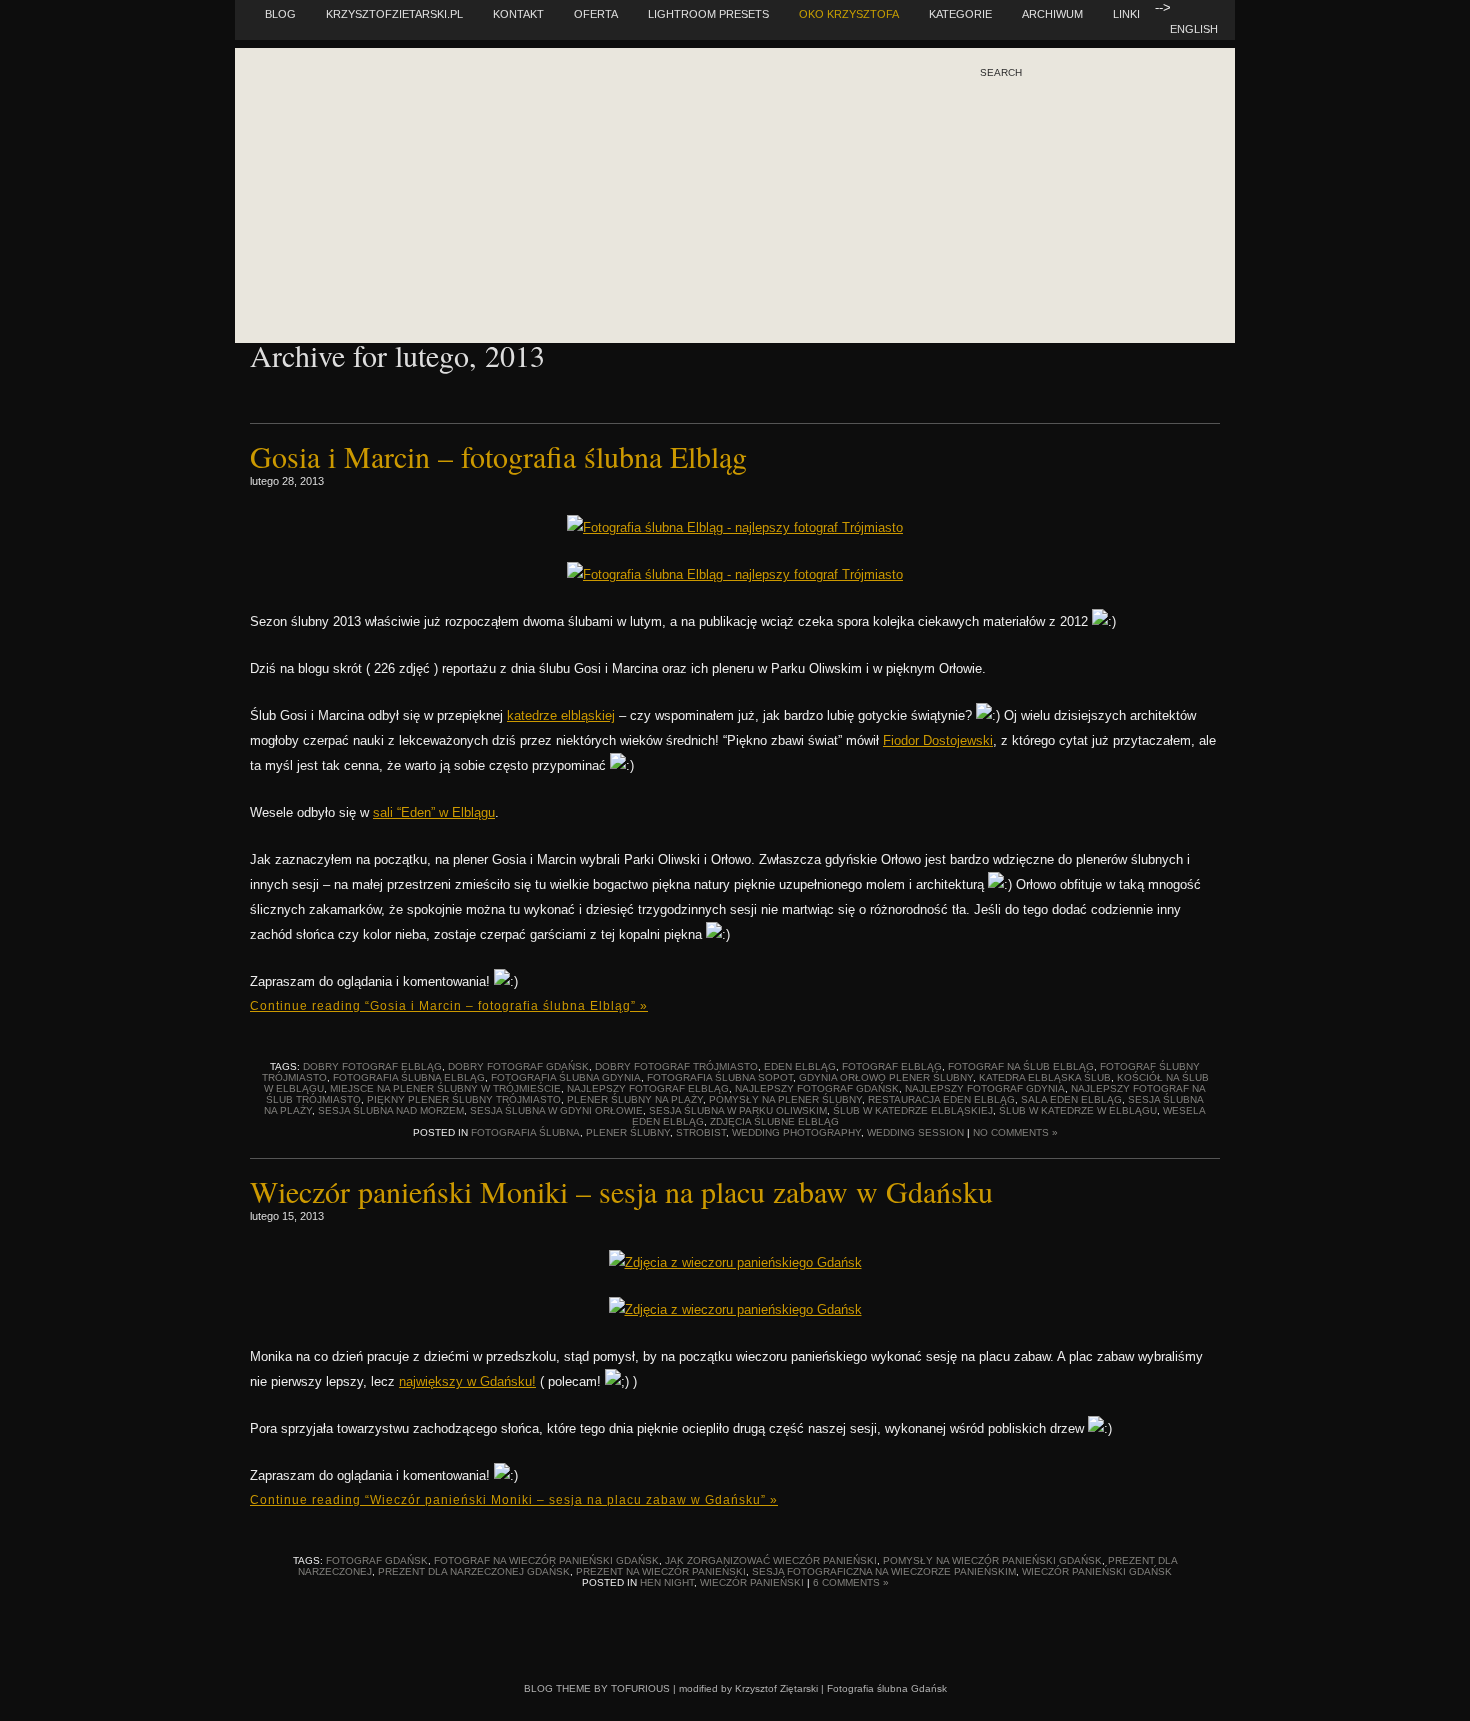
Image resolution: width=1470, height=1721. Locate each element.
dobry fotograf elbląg (372, 1066)
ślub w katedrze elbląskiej (913, 1110)
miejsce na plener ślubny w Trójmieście (445, 1088)
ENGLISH (1194, 29)
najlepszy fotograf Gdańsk (817, 1088)
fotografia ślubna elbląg (409, 1077)
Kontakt (518, 14)
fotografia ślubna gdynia (566, 1077)
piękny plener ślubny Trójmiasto (464, 1099)
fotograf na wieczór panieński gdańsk (546, 1560)
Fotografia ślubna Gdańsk (887, 1688)
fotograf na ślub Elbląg (1021, 1066)
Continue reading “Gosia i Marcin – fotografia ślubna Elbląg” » (449, 1006)
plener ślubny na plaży (635, 1099)
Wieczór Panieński (752, 1582)
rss (1030, 159)
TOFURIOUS (640, 1688)
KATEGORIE (960, 14)
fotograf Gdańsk (377, 1560)
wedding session (915, 1132)
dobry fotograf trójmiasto (676, 1066)
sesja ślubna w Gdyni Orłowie (556, 1110)
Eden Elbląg (800, 1066)
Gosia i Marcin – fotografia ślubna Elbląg (498, 456)
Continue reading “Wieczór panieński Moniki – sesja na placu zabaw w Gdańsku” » (514, 1500)
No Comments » (1015, 1132)
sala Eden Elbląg (1071, 1099)
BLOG (280, 14)
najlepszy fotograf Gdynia (985, 1088)
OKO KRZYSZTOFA (849, 14)
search (1001, 73)
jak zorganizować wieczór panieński (771, 1560)
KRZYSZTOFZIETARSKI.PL (394, 14)
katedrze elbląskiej (561, 715)
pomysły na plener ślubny (785, 1099)
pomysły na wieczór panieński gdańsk (992, 1560)
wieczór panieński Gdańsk (1097, 1571)
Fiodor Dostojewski (938, 740)
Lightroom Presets (708, 14)
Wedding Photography (796, 1132)
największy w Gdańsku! (467, 1381)
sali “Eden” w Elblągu (434, 812)
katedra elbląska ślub (1045, 1077)
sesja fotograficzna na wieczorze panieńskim (884, 1571)
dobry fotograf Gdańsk (518, 1066)
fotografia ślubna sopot (720, 1077)
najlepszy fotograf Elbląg (648, 1088)
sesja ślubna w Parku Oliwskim (738, 1110)
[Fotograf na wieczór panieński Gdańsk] (735, 1262)
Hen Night (667, 1582)
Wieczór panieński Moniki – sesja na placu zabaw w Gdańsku (621, 1191)
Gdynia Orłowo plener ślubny (886, 1077)
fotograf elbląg (892, 1066)
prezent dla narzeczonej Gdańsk (474, 1571)
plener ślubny (628, 1132)
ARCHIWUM (1052, 14)
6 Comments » (851, 1582)
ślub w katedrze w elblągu (1078, 1110)
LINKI (1126, 14)
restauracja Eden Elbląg (941, 1099)
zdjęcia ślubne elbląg (774, 1121)
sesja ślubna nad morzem (391, 1110)
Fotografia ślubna (525, 1132)
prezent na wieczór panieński (661, 1571)
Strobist (701, 1132)
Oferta (596, 14)
